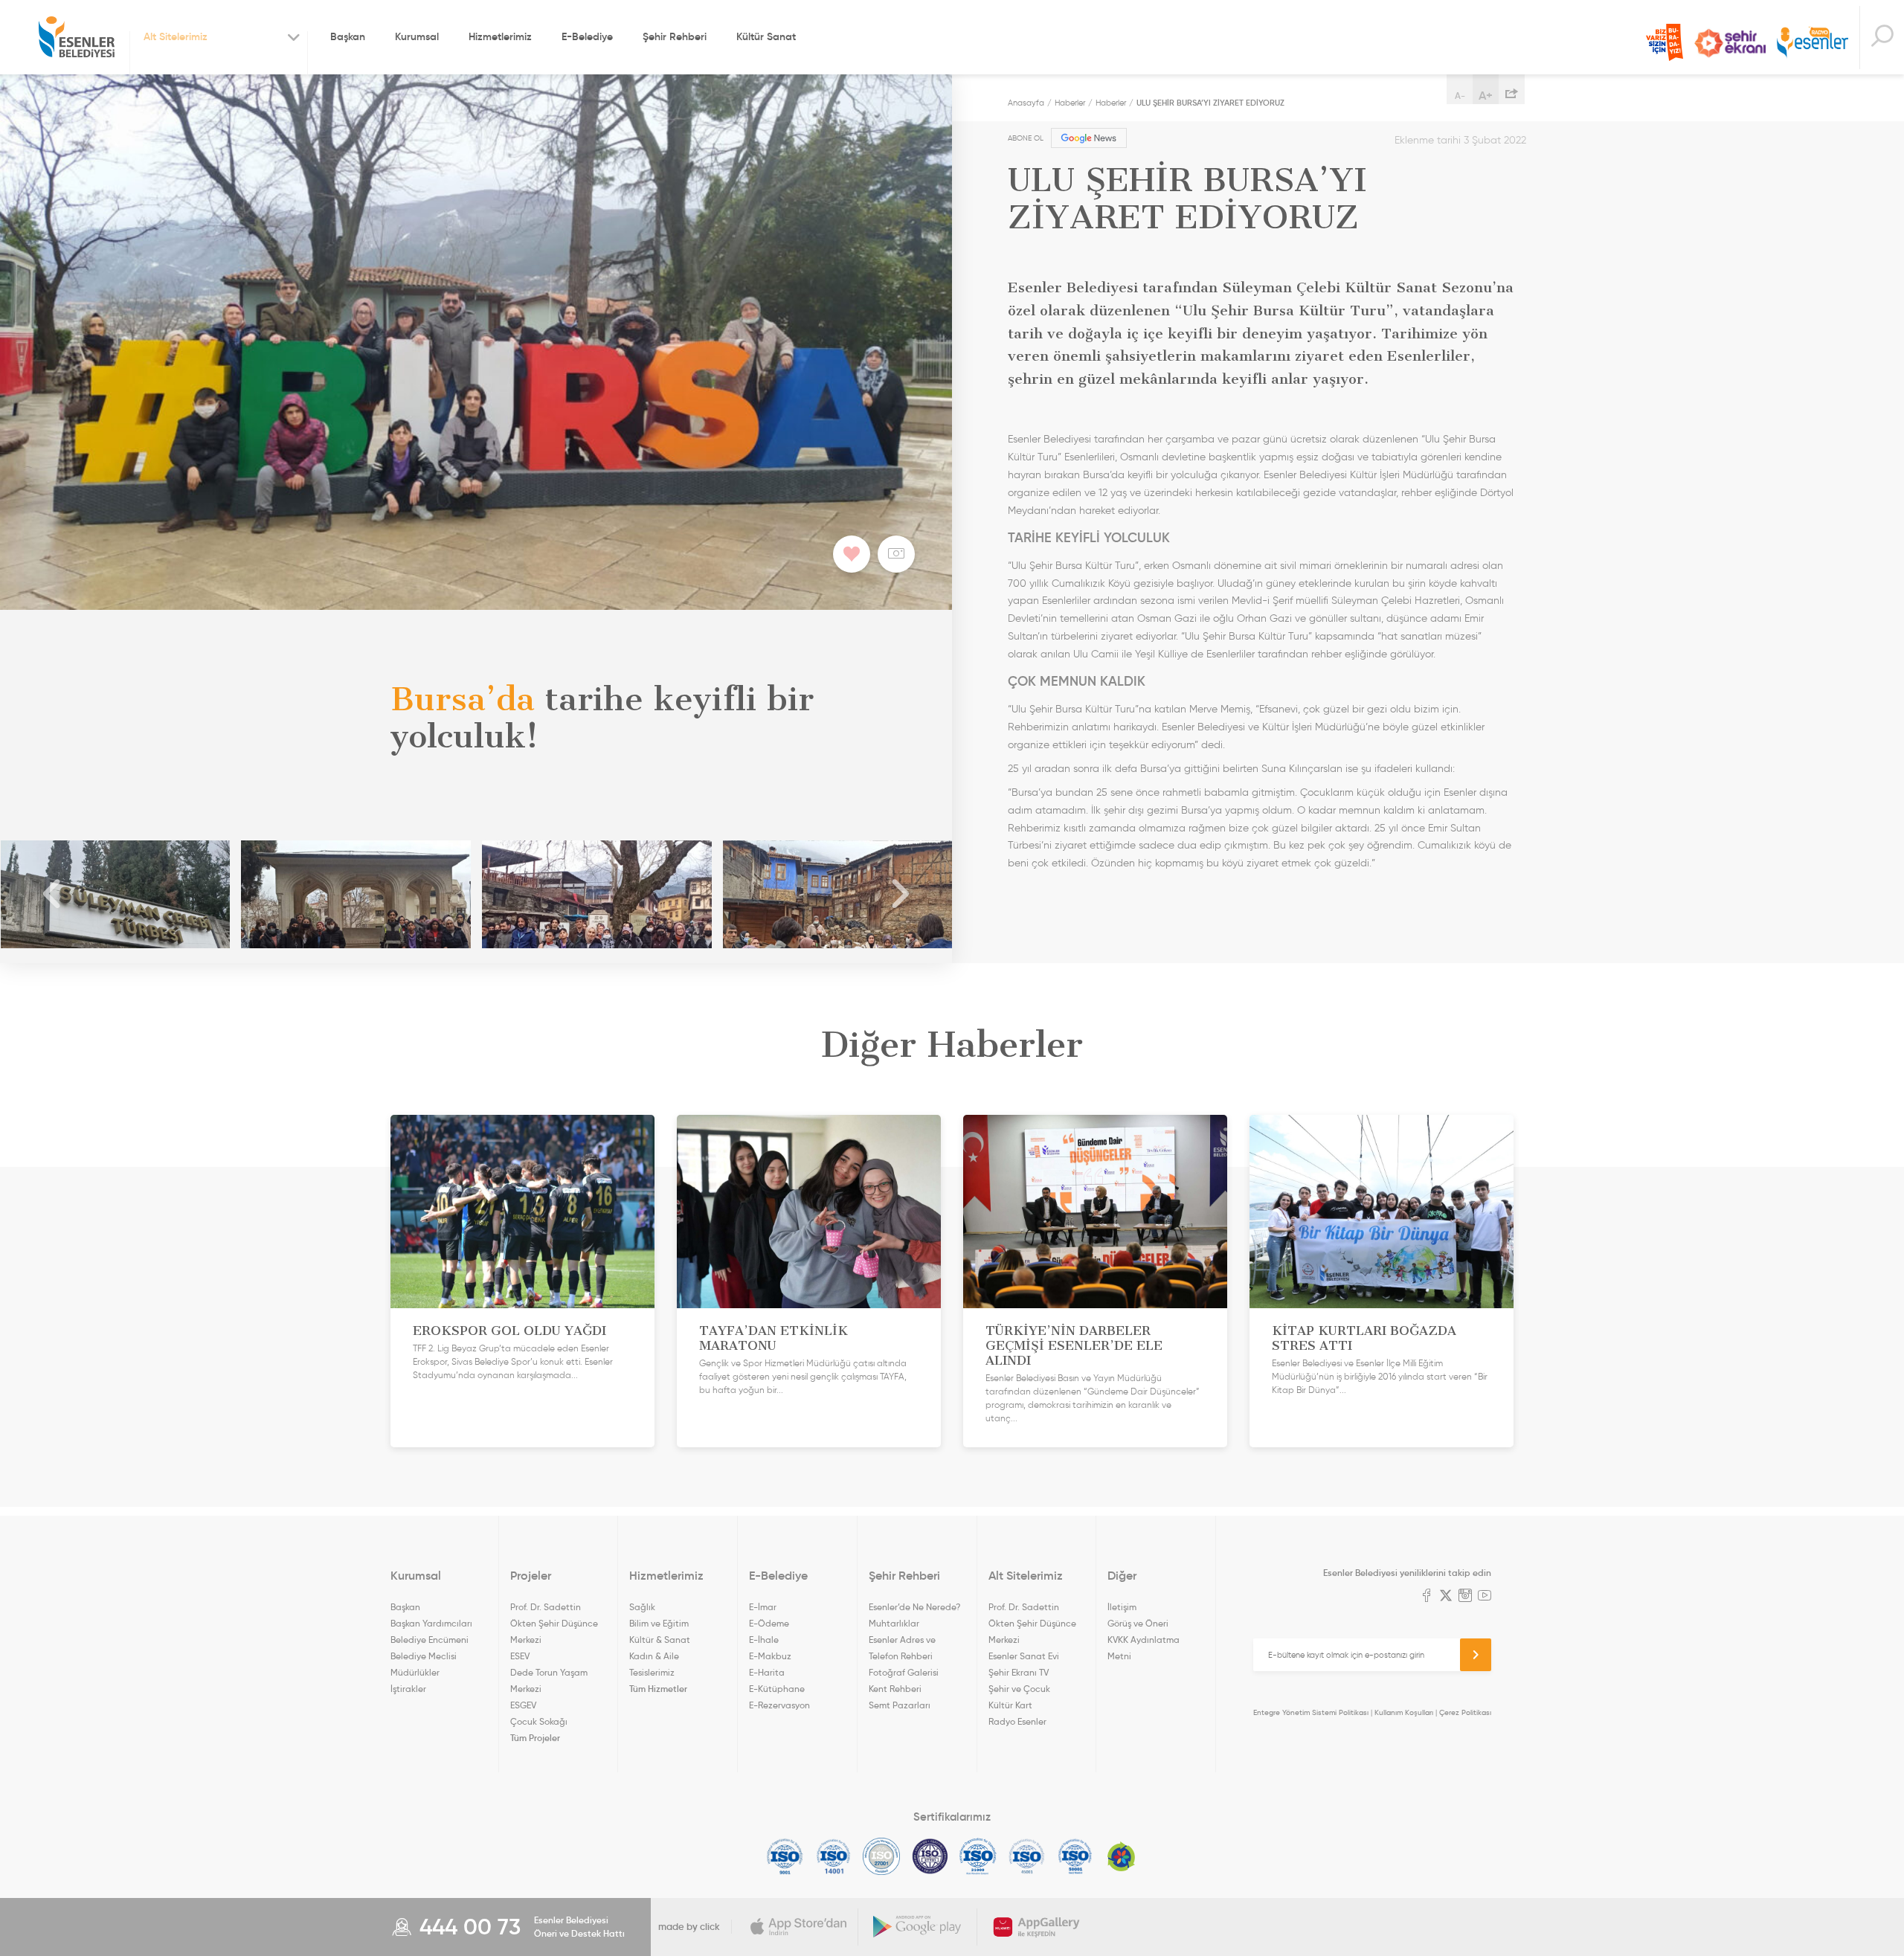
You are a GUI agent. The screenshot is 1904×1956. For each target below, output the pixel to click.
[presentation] (52, 894)
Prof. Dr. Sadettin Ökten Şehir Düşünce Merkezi (554, 1623)
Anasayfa (1026, 103)
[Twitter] (1446, 1597)
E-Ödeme (769, 1623)
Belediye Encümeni (430, 1640)
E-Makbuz (770, 1656)
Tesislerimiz (652, 1672)
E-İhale (764, 1640)
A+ (1486, 95)
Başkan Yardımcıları (431, 1623)
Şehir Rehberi (675, 36)
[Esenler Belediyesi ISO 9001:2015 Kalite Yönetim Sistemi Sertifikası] (785, 1856)
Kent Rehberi (895, 1689)
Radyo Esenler (1813, 44)
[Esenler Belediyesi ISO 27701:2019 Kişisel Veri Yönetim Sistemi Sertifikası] (930, 1856)
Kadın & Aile (654, 1656)
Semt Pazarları (900, 1705)
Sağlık (642, 1607)
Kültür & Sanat (660, 1640)
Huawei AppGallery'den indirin (1037, 1927)
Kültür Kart (1010, 1705)
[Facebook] (1427, 1597)
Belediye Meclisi (424, 1656)
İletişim (1122, 1607)
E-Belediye (587, 36)
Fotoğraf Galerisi (904, 1672)
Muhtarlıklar (894, 1623)
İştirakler (408, 1689)
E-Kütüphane (777, 1689)
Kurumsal (417, 36)
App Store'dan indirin (799, 1927)
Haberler (1070, 103)
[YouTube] (1485, 1597)
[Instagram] (1465, 1597)
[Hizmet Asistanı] (1882, 38)
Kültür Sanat (766, 36)
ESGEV (523, 1705)
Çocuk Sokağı (539, 1721)
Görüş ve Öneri (1138, 1623)
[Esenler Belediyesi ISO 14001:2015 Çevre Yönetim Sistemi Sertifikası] (833, 1856)
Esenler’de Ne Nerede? (914, 1607)
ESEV (520, 1656)
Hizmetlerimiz (500, 36)
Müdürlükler (415, 1672)
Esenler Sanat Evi (1024, 1656)
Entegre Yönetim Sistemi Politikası (1311, 1712)
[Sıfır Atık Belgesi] (1122, 1856)
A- (1460, 96)
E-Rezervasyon (779, 1705)
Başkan (348, 36)
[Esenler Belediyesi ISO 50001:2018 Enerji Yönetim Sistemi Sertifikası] (1075, 1856)
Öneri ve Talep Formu (1665, 42)
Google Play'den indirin (918, 1927)
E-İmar (763, 1607)
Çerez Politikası (1465, 1712)
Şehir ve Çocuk (1019, 1689)
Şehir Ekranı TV (1730, 43)
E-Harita (767, 1672)
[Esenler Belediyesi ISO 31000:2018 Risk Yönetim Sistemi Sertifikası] (978, 1856)
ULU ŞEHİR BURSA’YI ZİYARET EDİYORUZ (1210, 103)
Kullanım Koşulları (1404, 1712)
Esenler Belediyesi (77, 37)
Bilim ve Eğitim (659, 1623)
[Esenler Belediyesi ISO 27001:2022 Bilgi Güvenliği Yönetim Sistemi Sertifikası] (882, 1856)
